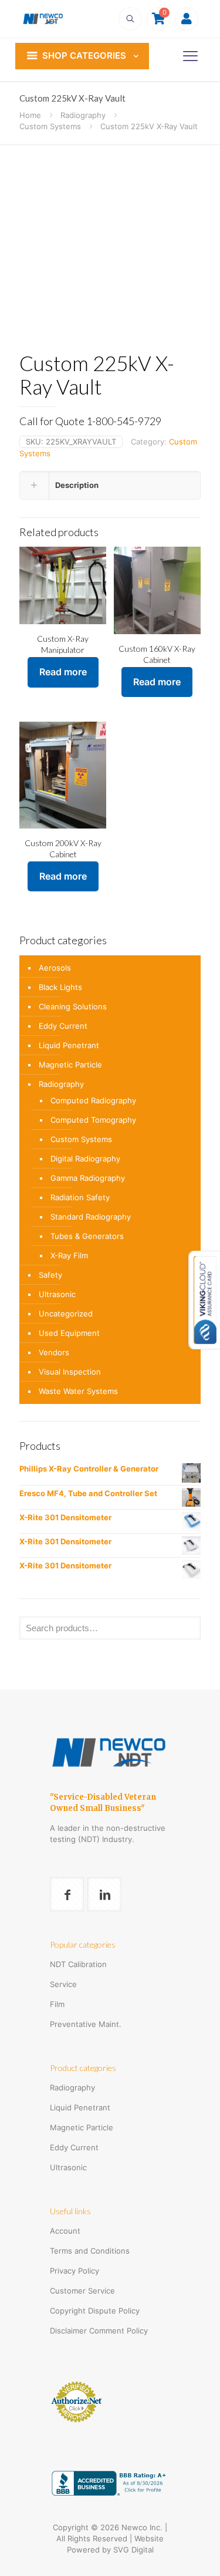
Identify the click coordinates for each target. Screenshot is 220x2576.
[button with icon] (67, 1894)
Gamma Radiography (88, 1178)
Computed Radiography (93, 1100)
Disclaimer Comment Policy (99, 2331)
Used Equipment (69, 1333)
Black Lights (60, 987)
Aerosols (55, 968)
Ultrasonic (57, 1294)
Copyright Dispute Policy (95, 2311)
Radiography (83, 115)
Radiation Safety (80, 1197)
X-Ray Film (69, 1255)
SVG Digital (133, 2550)
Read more (63, 672)
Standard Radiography (91, 1217)
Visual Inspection (70, 1372)
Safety (50, 1275)
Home (30, 115)
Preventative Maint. (86, 2024)
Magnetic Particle (70, 1065)
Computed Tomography (93, 1120)
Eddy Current (63, 1026)
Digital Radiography (85, 1159)
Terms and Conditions (90, 2251)
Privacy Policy (75, 2271)
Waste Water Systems (78, 1391)
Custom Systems (50, 126)
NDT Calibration (78, 1964)
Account (65, 2231)
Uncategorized (66, 1314)
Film (57, 2004)
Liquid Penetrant (69, 1045)
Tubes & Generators (87, 1236)
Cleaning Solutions (73, 1006)
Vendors (54, 1352)
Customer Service (82, 2291)
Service (63, 1984)
